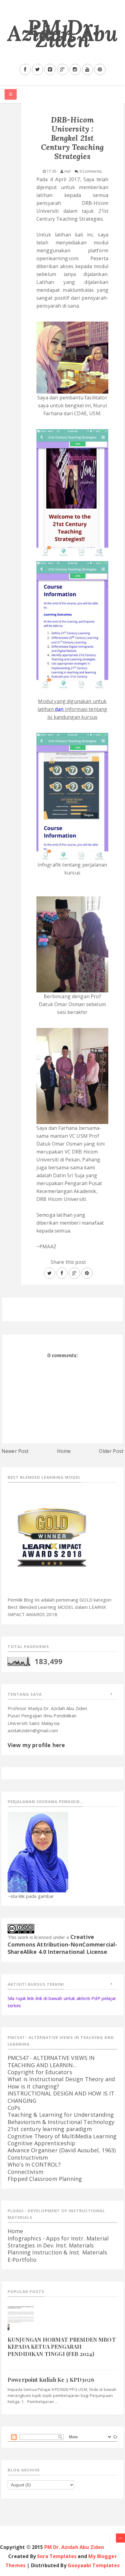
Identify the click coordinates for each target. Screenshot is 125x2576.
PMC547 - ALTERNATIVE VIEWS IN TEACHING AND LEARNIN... (51, 2061)
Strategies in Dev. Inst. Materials (51, 2245)
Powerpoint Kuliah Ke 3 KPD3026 (51, 2380)
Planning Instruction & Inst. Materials (57, 2252)
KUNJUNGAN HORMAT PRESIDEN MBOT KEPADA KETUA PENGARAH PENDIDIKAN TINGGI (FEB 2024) (62, 2347)
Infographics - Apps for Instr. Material (58, 2238)
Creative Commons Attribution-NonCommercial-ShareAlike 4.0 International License (62, 1944)
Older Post (111, 1451)
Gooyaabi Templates (94, 2565)
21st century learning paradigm (50, 2129)
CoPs (14, 2108)
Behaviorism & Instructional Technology (61, 2122)
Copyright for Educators (40, 2072)
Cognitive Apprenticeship (41, 2143)
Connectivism (25, 2172)
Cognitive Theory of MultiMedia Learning (62, 2136)
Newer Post (15, 1451)
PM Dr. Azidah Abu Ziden (63, 33)
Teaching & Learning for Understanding (61, 2115)
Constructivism (28, 2157)
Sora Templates (57, 2556)
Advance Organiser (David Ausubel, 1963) (62, 2150)
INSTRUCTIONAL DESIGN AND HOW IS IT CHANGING (61, 2097)
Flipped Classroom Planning (45, 2179)
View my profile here (36, 1745)
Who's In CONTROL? (34, 2164)
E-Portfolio (22, 2260)
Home (64, 1451)
